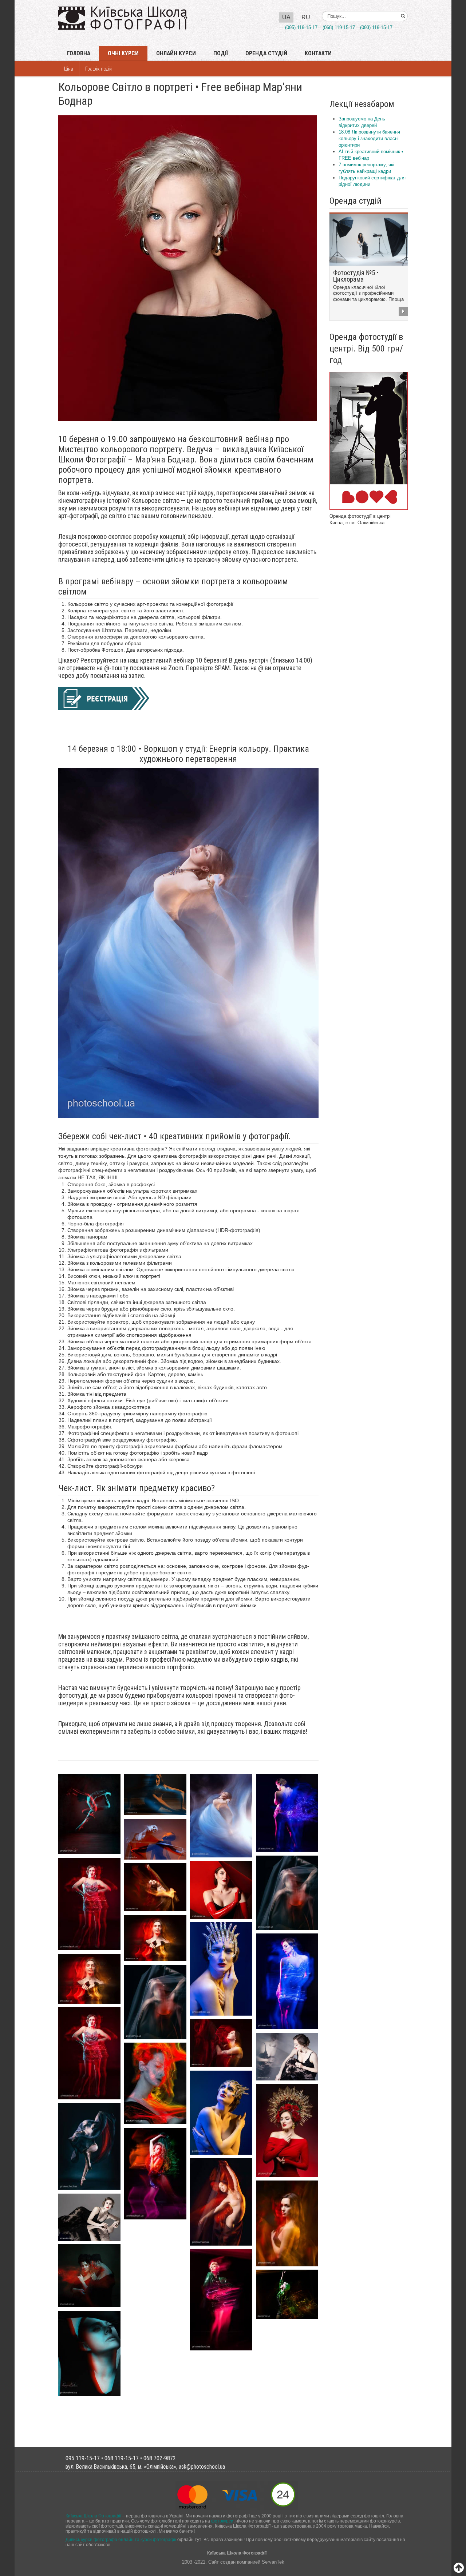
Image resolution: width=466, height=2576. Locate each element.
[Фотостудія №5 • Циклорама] (369, 239)
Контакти (318, 53)
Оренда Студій (266, 53)
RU (306, 17)
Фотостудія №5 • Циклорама (356, 276)
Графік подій (98, 69)
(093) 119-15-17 (376, 27)
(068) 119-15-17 (339, 27)
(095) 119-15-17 (301, 27)
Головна (79, 53)
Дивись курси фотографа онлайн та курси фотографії (121, 2539)
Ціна (69, 69)
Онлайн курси (176, 53)
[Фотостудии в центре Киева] (369, 440)
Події (221, 53)
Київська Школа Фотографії (93, 2516)
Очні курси (123, 53)
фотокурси (222, 2521)
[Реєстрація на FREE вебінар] (104, 698)
